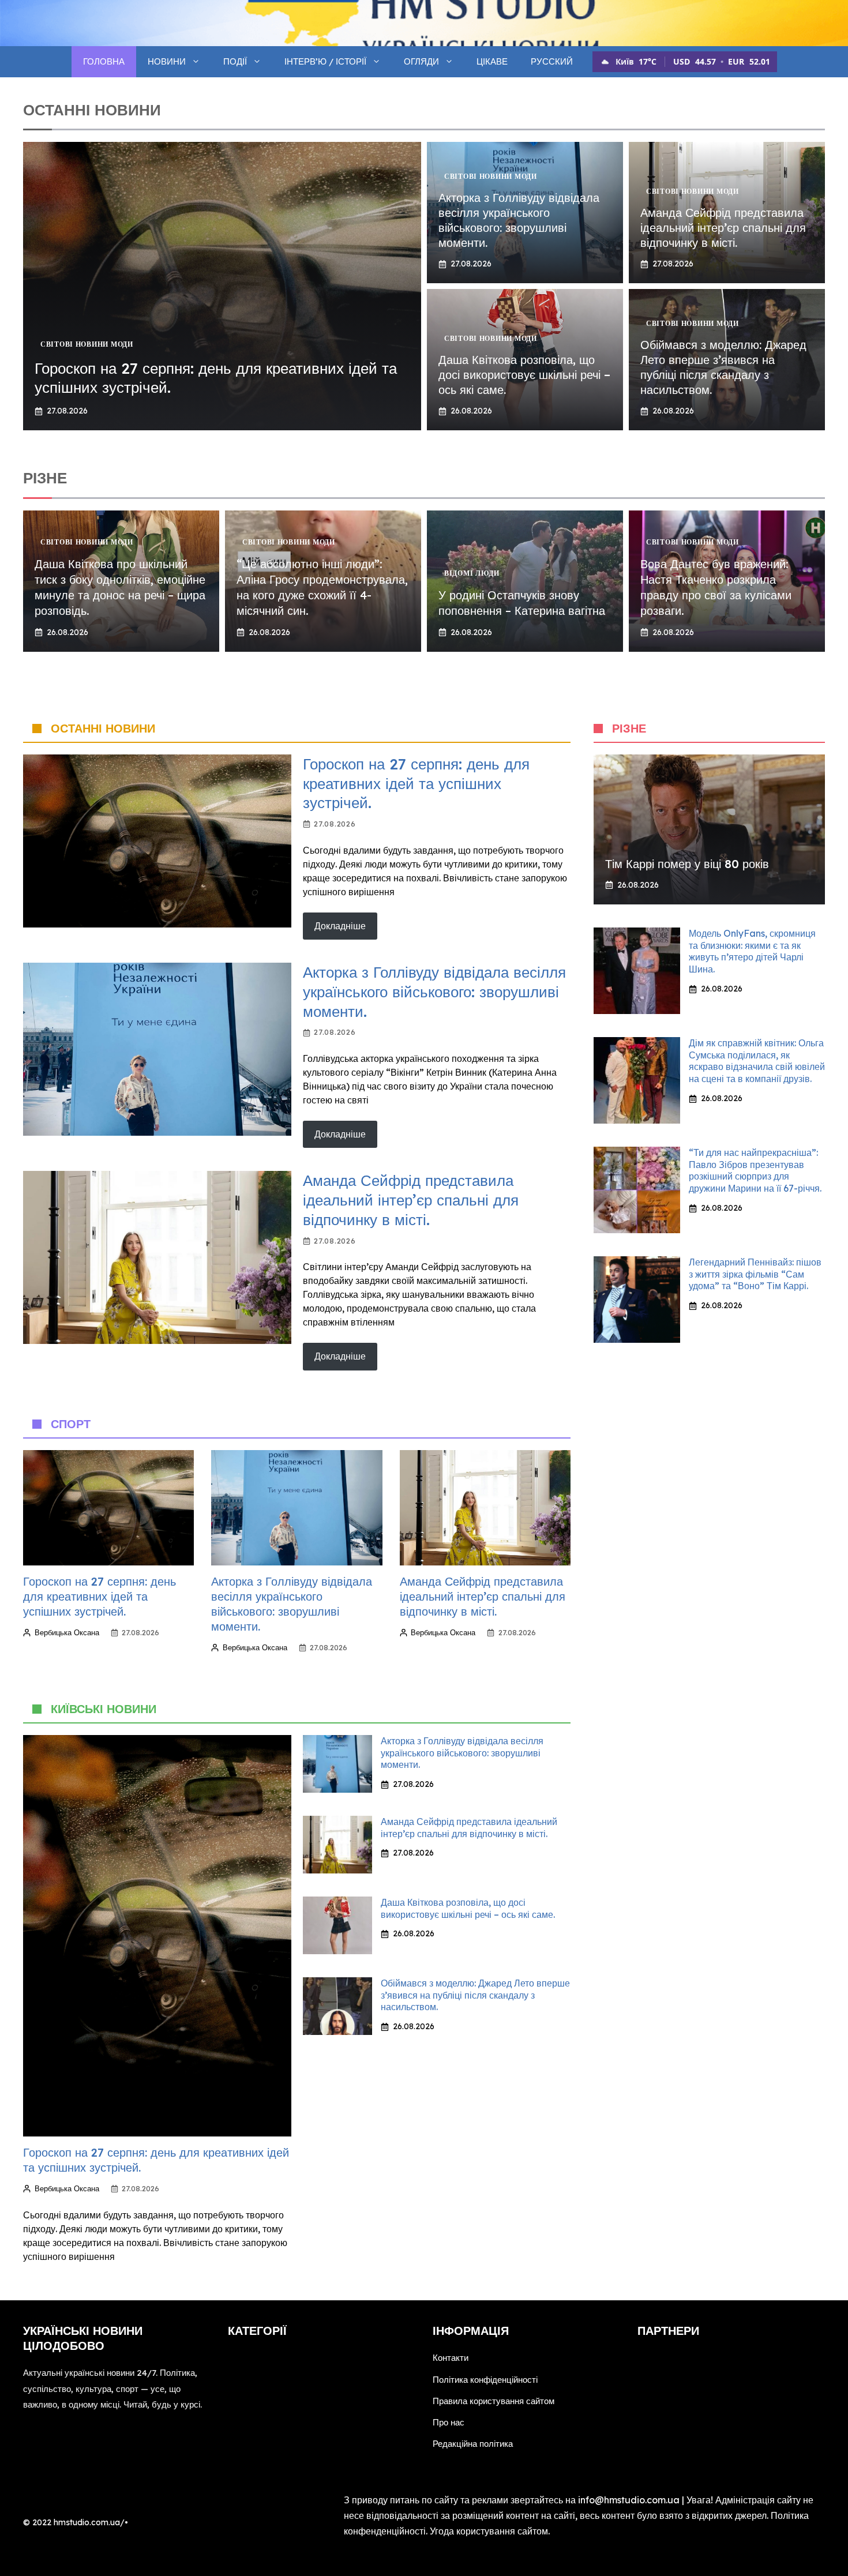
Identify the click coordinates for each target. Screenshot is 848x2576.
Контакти (451, 2358)
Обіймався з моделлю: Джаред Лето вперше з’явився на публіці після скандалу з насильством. (723, 367)
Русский (552, 61)
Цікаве (492, 61)
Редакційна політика (473, 2444)
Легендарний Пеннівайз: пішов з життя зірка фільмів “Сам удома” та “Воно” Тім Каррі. (755, 1274)
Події (235, 61)
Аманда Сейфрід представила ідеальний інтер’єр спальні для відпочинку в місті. (723, 228)
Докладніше (340, 926)
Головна (104, 61)
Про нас (449, 2422)
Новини (167, 61)
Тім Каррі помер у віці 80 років (687, 864)
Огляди (421, 61)
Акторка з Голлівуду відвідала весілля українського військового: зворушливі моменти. (519, 220)
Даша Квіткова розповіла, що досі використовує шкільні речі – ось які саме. (524, 375)
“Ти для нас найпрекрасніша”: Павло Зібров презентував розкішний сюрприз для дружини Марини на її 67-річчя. (755, 1170)
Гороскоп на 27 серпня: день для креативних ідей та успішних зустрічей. (416, 784)
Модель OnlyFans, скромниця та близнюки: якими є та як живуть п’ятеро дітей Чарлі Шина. (752, 951)
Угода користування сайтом (489, 2531)
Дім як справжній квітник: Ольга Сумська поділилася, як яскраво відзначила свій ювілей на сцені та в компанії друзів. (757, 1061)
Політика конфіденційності (485, 2380)
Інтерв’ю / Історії (325, 61)
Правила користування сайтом (494, 2401)
